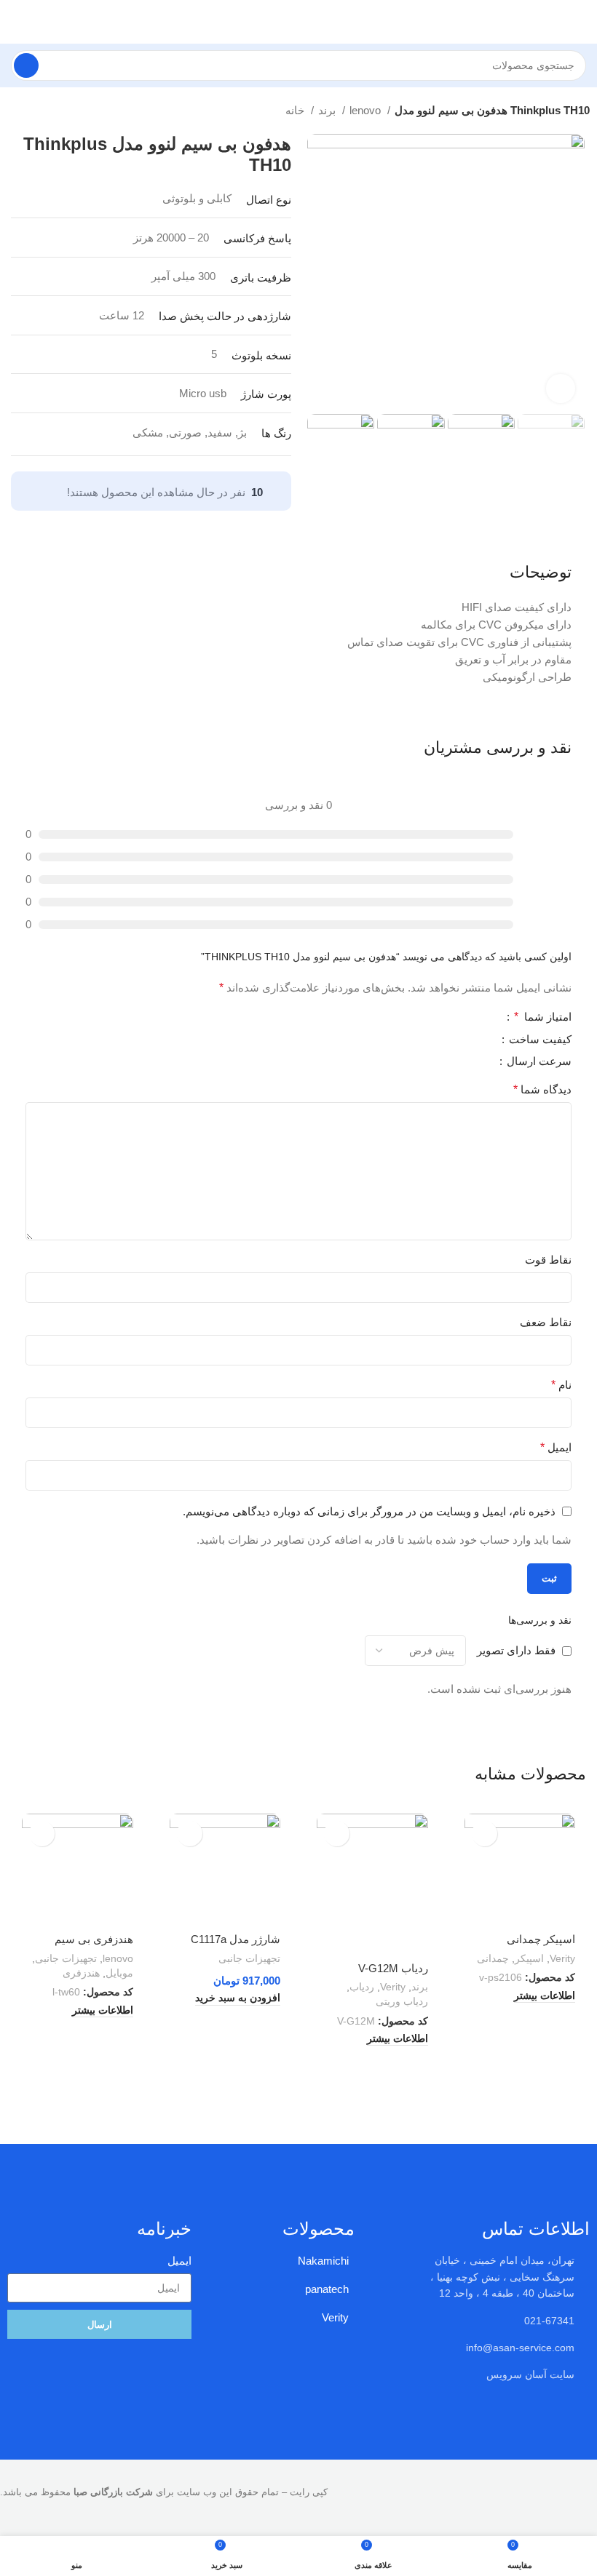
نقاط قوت (548, 1260)
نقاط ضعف (546, 1322)
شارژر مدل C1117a (236, 1939)
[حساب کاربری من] (17, 22)
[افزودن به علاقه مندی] (485, 1834)
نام (561, 1385)
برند (328, 110)
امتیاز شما (543, 1017)
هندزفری (81, 1973)
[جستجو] (26, 65)
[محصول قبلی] (44, 112)
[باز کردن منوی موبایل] (580, 22)
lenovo (367, 110)
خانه (296, 110)
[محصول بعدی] (15, 112)
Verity (562, 1958)
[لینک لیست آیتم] (498, 2374)
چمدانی (493, 1958)
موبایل (119, 1973)
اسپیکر (529, 1958)
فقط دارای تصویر (516, 1650)
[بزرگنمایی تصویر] (561, 388)
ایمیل (556, 1447)
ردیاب (362, 1987)
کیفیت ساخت (539, 1040)
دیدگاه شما (542, 1089)
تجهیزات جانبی (249, 1958)
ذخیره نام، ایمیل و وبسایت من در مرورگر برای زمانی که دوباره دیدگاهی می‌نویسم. (369, 1511)
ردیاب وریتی (402, 2001)
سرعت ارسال (538, 1061)
